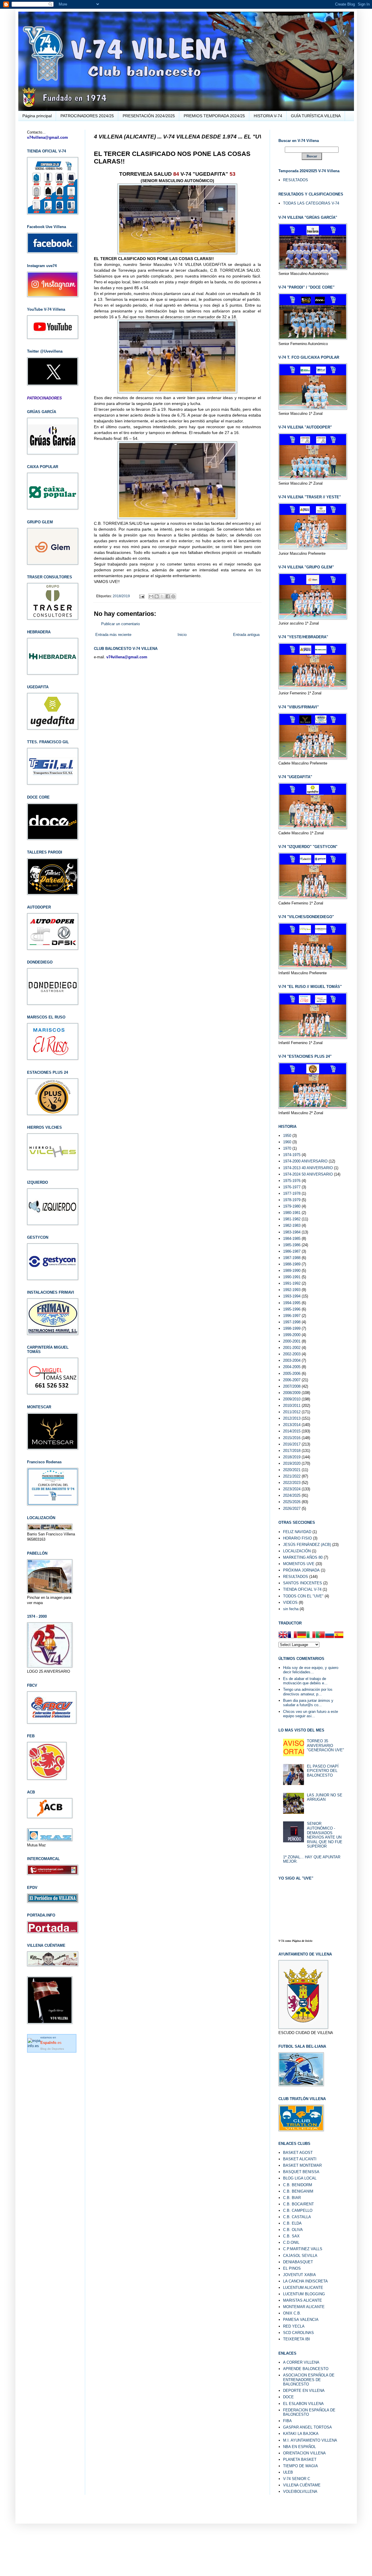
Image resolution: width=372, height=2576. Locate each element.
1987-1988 (292, 1258)
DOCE (288, 2397)
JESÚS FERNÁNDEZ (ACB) (307, 1545)
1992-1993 (292, 1290)
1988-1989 (292, 1264)
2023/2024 (292, 1489)
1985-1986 (292, 1245)
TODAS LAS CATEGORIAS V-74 (311, 203)
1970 (287, 1148)
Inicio (182, 635)
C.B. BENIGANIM (298, 2191)
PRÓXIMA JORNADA (301, 1570)
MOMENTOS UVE (299, 1564)
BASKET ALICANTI (300, 2159)
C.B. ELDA (292, 2223)
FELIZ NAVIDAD (297, 1532)
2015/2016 (292, 1438)
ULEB (288, 2472)
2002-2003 (292, 1354)
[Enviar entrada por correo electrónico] (141, 596)
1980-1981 (292, 1213)
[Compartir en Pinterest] (173, 596)
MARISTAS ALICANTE (303, 2300)
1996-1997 (292, 1316)
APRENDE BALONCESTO (306, 2369)
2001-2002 (292, 1348)
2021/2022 (292, 1476)
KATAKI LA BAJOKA (301, 2434)
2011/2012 (292, 1412)
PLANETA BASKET (300, 2459)
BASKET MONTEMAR (302, 2165)
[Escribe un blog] (157, 596)
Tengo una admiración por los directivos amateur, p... (308, 1692)
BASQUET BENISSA (301, 2172)
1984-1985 (292, 1239)
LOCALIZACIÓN (297, 1551)
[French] (292, 1635)
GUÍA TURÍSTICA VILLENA (316, 116)
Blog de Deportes (52, 2049)
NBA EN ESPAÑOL (299, 2447)
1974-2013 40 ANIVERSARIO (308, 1168)
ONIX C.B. (292, 2313)
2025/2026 (292, 1502)
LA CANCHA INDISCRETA (305, 2281)
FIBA (287, 2421)
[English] (283, 1635)
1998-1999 (292, 1328)
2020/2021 (292, 1470)
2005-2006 (292, 1374)
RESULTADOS (296, 180)
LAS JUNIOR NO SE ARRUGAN (325, 1797)
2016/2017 (292, 1444)
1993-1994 (292, 1296)
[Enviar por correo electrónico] (151, 596)
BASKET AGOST (298, 2153)
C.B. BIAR (292, 2198)
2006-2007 (292, 1380)
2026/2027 (292, 1509)
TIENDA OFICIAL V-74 (302, 1589)
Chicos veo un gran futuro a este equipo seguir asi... (311, 1714)
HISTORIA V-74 (268, 116)
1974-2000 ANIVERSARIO (305, 1161)
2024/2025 (292, 1495)
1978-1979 (292, 1200)
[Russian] (330, 1635)
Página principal (37, 116)
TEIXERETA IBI (297, 2339)
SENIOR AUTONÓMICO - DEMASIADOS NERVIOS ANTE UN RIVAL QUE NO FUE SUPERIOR (325, 1835)
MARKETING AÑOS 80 (303, 1557)
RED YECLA (294, 2326)
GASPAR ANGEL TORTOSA (307, 2427)
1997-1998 (292, 1322)
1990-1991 (292, 1277)
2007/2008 (292, 1386)
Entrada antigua (246, 635)
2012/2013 (292, 1418)
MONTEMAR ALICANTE (304, 2307)
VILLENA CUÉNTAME (302, 2485)
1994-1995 (292, 1303)
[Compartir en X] (162, 596)
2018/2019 (121, 596)
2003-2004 (292, 1360)
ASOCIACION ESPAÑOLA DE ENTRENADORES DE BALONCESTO (309, 2380)
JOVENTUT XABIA (299, 2275)
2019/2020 (292, 1463)
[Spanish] (339, 1635)
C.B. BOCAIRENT (298, 2204)
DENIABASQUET (298, 2262)
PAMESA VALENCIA (301, 2320)
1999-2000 (292, 1335)
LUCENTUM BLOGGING (304, 2294)
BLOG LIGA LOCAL (300, 2178)
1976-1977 (292, 1187)
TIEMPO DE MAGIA (301, 2466)
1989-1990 (292, 1271)
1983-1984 (292, 1232)
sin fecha (291, 1609)
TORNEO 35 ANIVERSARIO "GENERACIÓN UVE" (325, 1745)
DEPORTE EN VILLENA (304, 2391)
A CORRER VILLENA (301, 2362)
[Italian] (311, 1635)
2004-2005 (292, 1367)
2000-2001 (292, 1341)
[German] (302, 1635)
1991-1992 (292, 1283)
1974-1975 (292, 1155)
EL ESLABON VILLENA (303, 2404)
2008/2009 (292, 1393)
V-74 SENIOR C (297, 2479)
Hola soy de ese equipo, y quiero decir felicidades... (311, 1670)
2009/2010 (292, 1399)
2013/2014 (292, 1425)
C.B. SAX (291, 2236)
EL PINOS (292, 2268)
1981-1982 (292, 1219)
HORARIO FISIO (297, 1538)
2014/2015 (292, 1431)
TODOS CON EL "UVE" (303, 1596)
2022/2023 (292, 1483)
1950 (287, 1136)
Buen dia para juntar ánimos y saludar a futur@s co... (308, 1703)
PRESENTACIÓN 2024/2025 (149, 116)
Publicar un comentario (120, 624)
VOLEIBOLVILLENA (300, 2491)
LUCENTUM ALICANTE (303, 2288)
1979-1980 (292, 1206)
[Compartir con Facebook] (168, 596)
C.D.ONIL (291, 2242)
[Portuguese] (320, 1635)
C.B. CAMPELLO (298, 2210)
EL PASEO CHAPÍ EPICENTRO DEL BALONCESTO (323, 1771)
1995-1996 (292, 1309)
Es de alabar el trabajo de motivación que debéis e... (305, 1681)
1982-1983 (292, 1225)
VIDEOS (290, 1602)
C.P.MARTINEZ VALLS (303, 2249)
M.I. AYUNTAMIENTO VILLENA (310, 2440)
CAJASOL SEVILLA (300, 2256)
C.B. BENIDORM (298, 2185)
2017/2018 (292, 1451)
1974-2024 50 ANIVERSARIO (308, 1174)
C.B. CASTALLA (297, 2217)
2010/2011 (292, 1406)
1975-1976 (292, 1181)
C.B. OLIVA (293, 2230)
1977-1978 (292, 1193)
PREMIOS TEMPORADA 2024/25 (214, 116)
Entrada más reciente (113, 635)
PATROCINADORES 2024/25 (87, 116)
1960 (287, 1142)
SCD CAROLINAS (298, 2333)
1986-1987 (292, 1251)
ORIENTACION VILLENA (304, 2453)
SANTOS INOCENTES (303, 1583)
